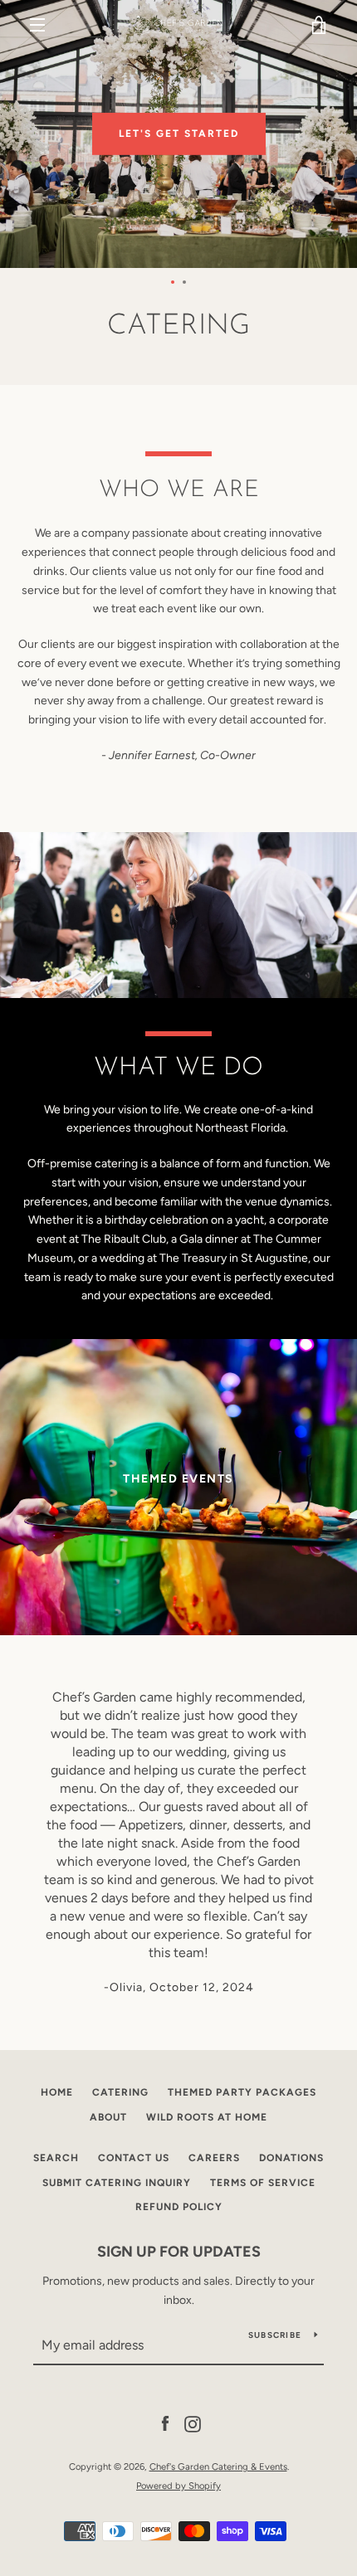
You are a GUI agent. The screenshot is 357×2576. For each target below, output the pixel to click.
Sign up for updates (179, 2252)
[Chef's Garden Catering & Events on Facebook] (165, 2424)
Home (57, 2092)
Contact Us (134, 2158)
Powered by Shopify (178, 2486)
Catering (120, 2092)
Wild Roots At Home (207, 2117)
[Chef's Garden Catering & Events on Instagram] (193, 2424)
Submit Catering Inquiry (117, 2183)
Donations (291, 2158)
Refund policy (179, 2207)
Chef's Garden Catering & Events (218, 2466)
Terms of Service (263, 2183)
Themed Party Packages (242, 2092)
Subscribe (275, 2335)
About (108, 2117)
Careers (214, 2158)
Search (56, 2158)
